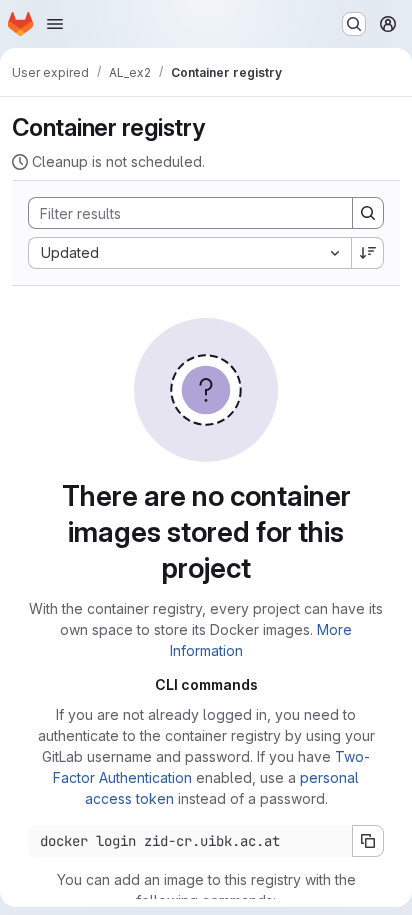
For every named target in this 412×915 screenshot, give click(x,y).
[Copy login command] (368, 841)
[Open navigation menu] (55, 24)
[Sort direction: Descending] (368, 253)
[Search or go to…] (354, 24)
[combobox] (189, 253)
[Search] (368, 213)
